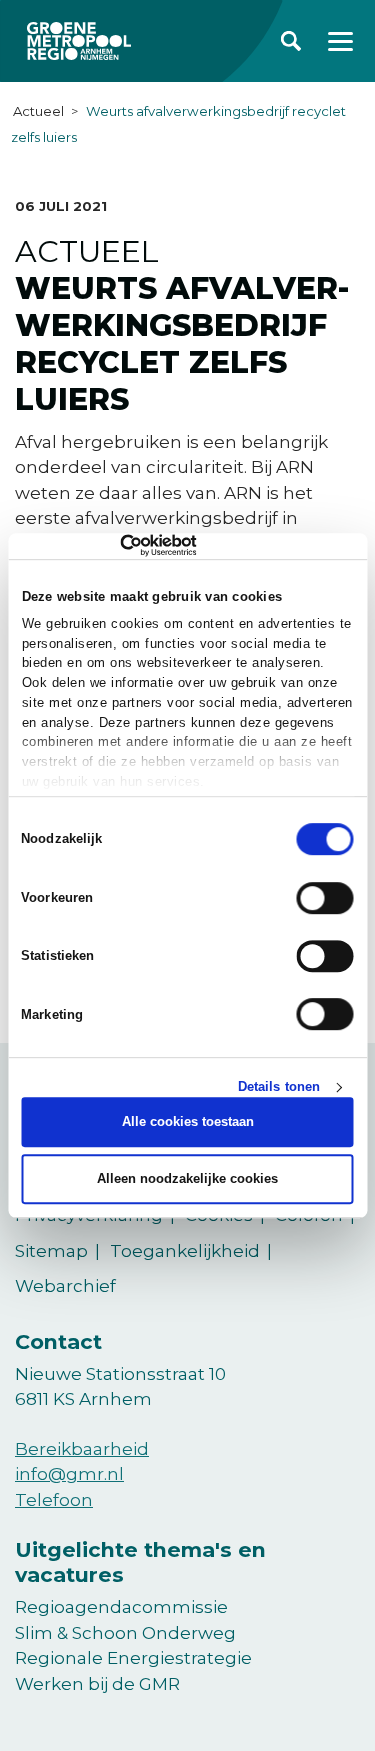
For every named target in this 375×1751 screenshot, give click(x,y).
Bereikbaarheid (82, 1449)
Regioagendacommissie (121, 1607)
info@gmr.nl (69, 1474)
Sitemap (51, 1251)
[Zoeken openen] (291, 41)
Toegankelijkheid (185, 1251)
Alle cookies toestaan (188, 1122)
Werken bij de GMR (97, 1684)
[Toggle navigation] (340, 41)
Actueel (38, 111)
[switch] (325, 898)
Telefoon (54, 1500)
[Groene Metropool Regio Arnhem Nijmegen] (79, 41)
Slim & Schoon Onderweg (125, 1633)
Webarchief (65, 1286)
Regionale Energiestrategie (133, 1658)
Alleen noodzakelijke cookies (187, 1178)
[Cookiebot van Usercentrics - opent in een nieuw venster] (108, 546)
